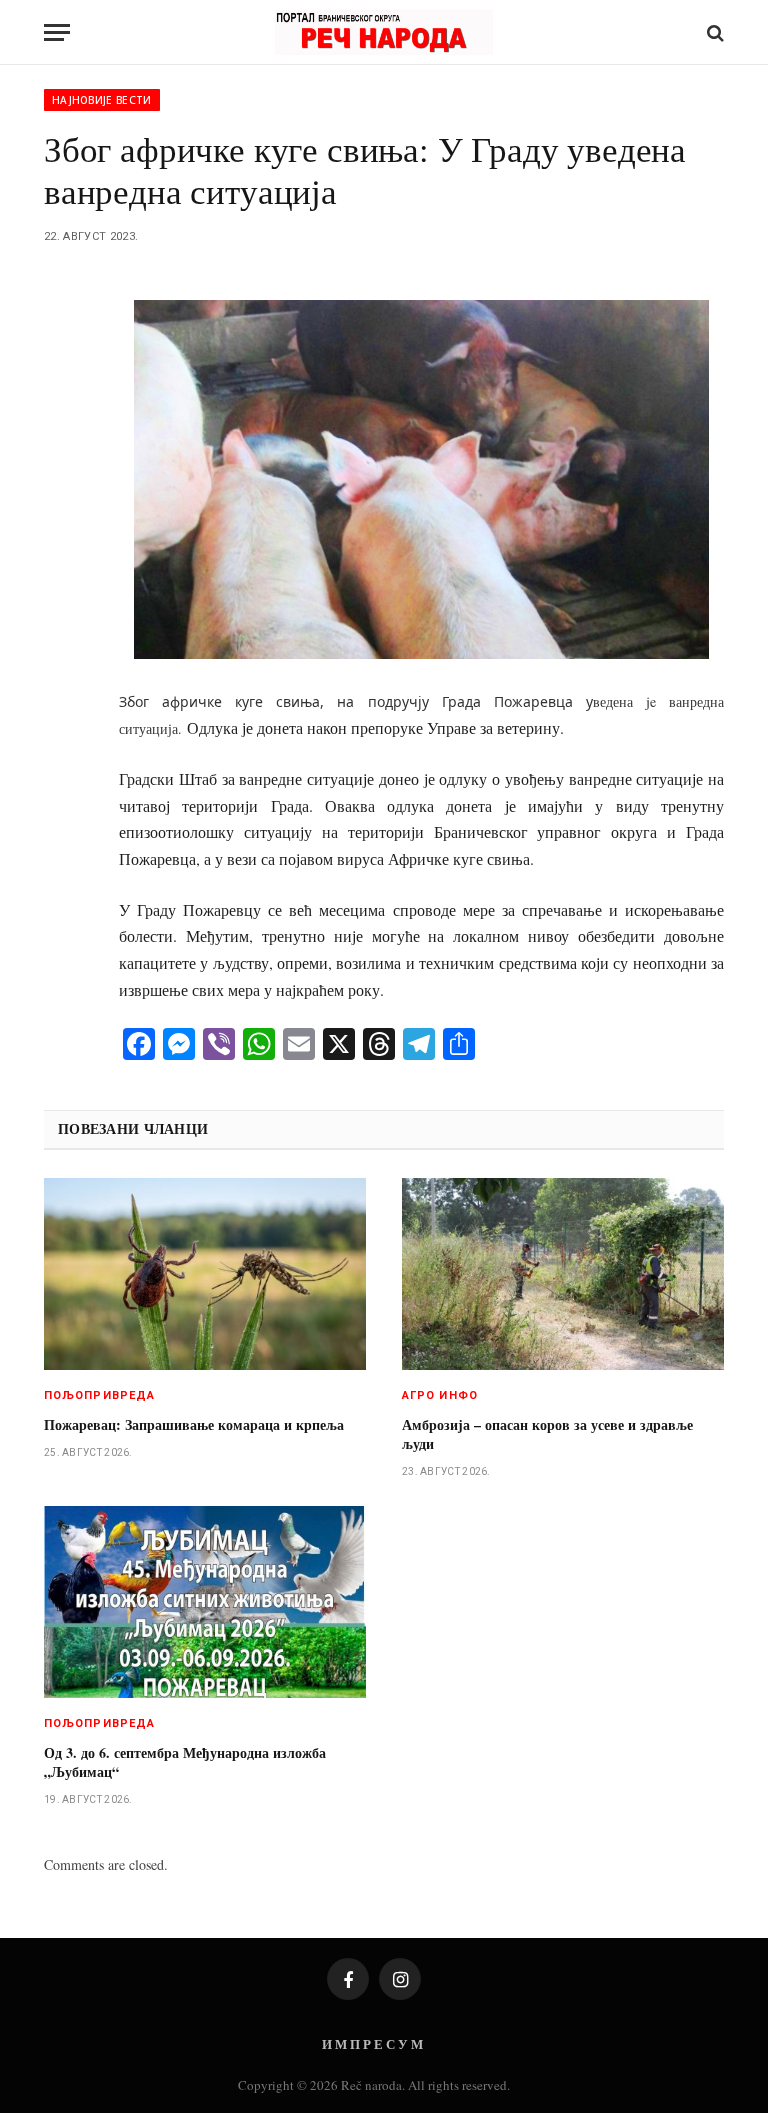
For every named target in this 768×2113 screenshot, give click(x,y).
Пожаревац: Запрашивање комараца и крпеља (194, 1424)
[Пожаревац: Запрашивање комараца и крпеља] (205, 1274)
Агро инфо (440, 1395)
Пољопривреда (99, 1395)
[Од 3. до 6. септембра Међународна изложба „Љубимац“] (205, 1602)
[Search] (713, 32)
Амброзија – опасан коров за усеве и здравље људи (547, 1434)
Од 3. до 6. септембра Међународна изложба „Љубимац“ (185, 1762)
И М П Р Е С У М (372, 2043)
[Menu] (57, 32)
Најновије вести (102, 100)
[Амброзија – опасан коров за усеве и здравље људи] (563, 1274)
